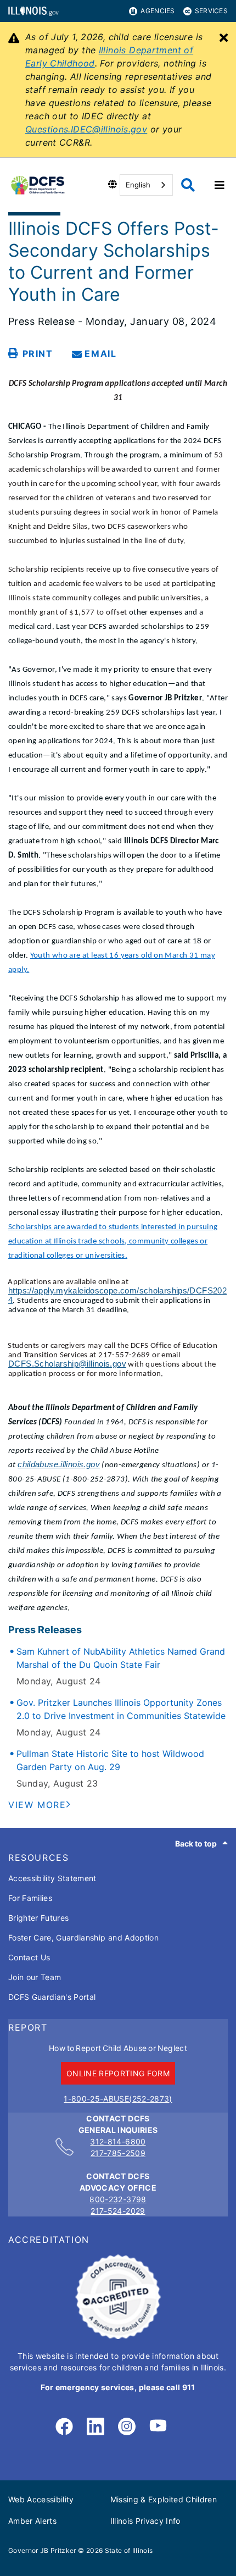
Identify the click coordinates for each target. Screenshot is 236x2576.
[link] (64, 2427)
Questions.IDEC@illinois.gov (86, 129)
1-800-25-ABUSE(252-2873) (118, 2099)
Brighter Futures (38, 1918)
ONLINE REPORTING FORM (118, 2073)
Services (211, 11)
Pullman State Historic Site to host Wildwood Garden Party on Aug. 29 (110, 1760)
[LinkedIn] (95, 2427)
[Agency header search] (188, 185)
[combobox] (146, 185)
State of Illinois (129, 2550)
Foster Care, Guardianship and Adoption (83, 1937)
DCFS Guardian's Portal (52, 1997)
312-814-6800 (118, 2141)
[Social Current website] (118, 2336)
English (138, 185)
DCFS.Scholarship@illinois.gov (67, 1364)
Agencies (158, 11)
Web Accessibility (41, 2499)
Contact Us (29, 1957)
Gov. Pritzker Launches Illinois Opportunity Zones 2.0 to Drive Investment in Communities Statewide (121, 1709)
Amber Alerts (32, 2521)
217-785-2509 (118, 2153)
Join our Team (35, 1977)
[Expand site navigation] (220, 185)
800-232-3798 (118, 2199)
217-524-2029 (118, 2211)
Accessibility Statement (52, 1878)
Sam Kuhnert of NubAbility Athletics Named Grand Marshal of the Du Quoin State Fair (121, 1658)
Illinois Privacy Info (145, 2521)
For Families (30, 1898)
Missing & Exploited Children (164, 2499)
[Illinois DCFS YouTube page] (158, 2427)
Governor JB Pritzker (42, 2550)
